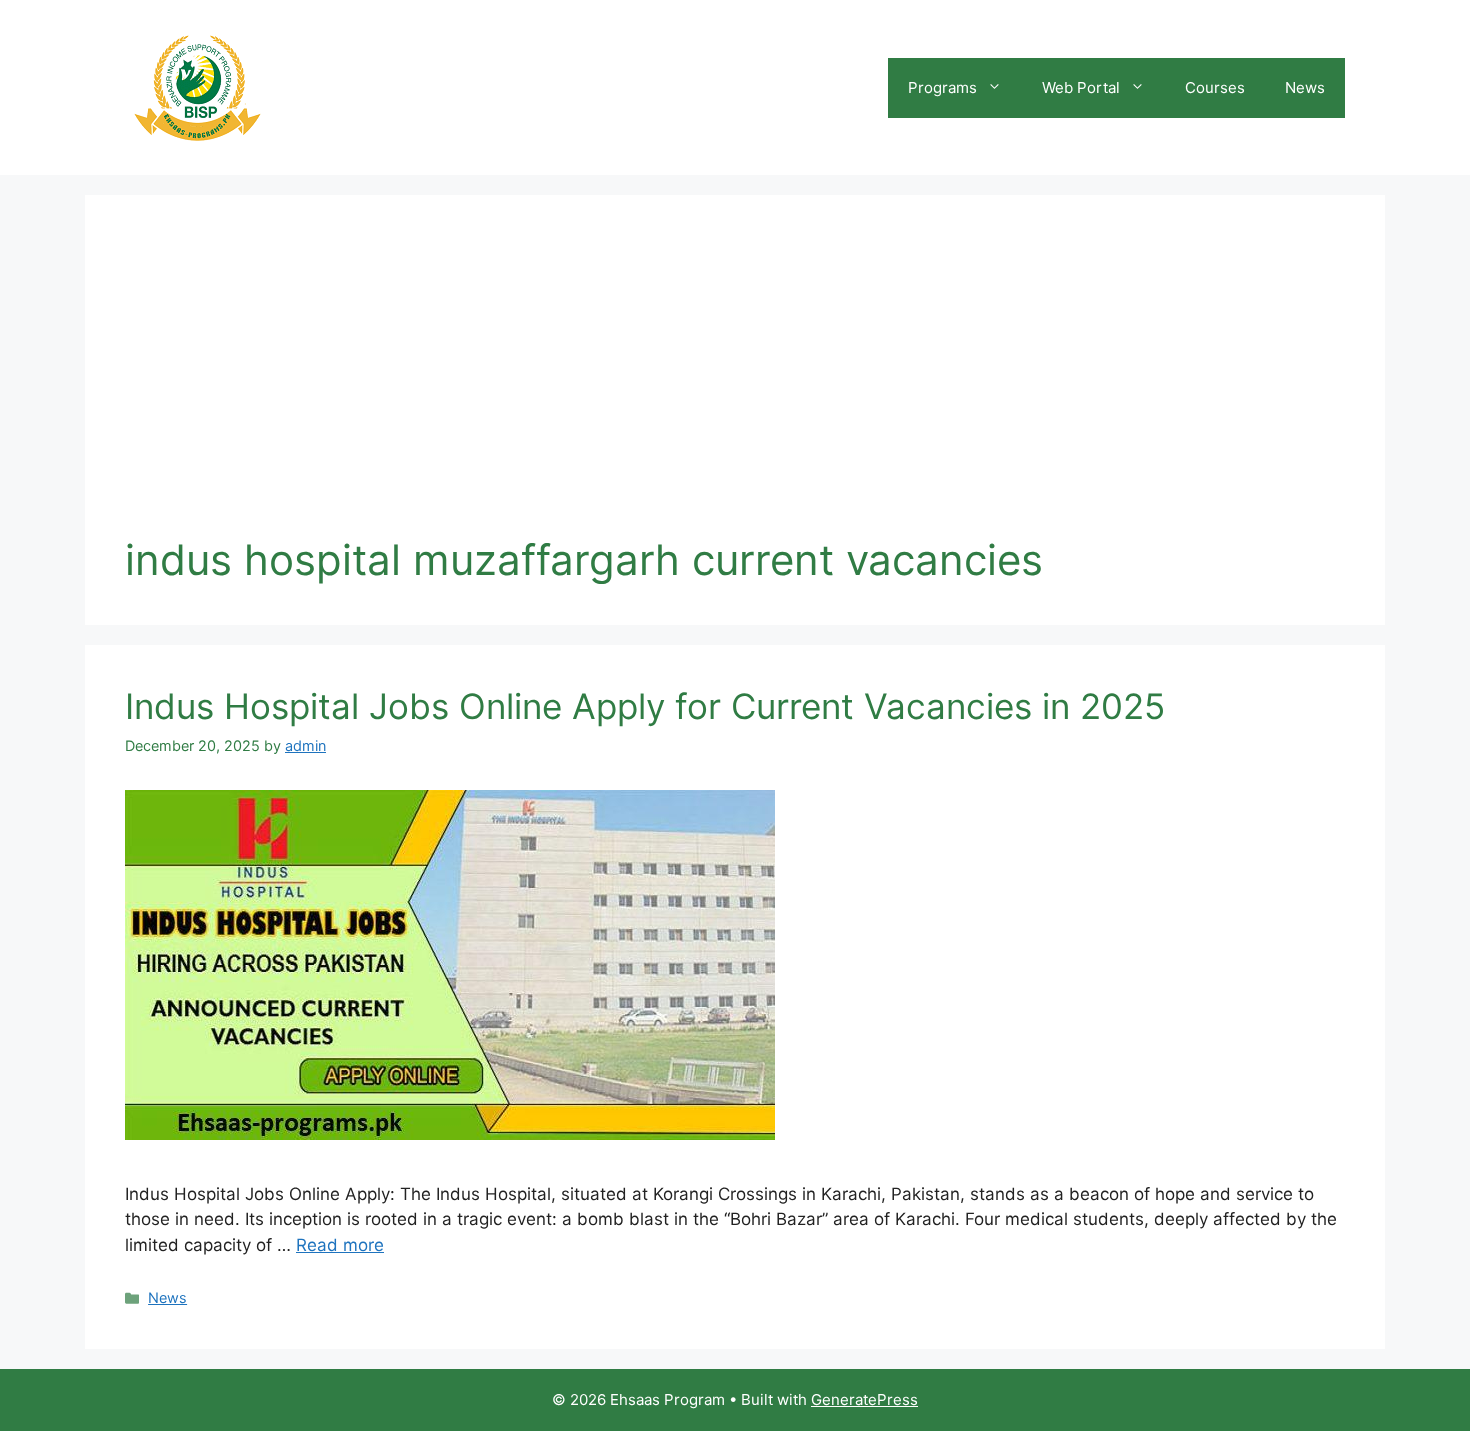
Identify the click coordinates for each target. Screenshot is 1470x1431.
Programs (942, 87)
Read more (340, 1245)
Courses (1215, 87)
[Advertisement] (735, 385)
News (1305, 87)
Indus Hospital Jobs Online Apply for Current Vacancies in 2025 (645, 706)
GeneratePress (864, 1399)
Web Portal (1081, 87)
